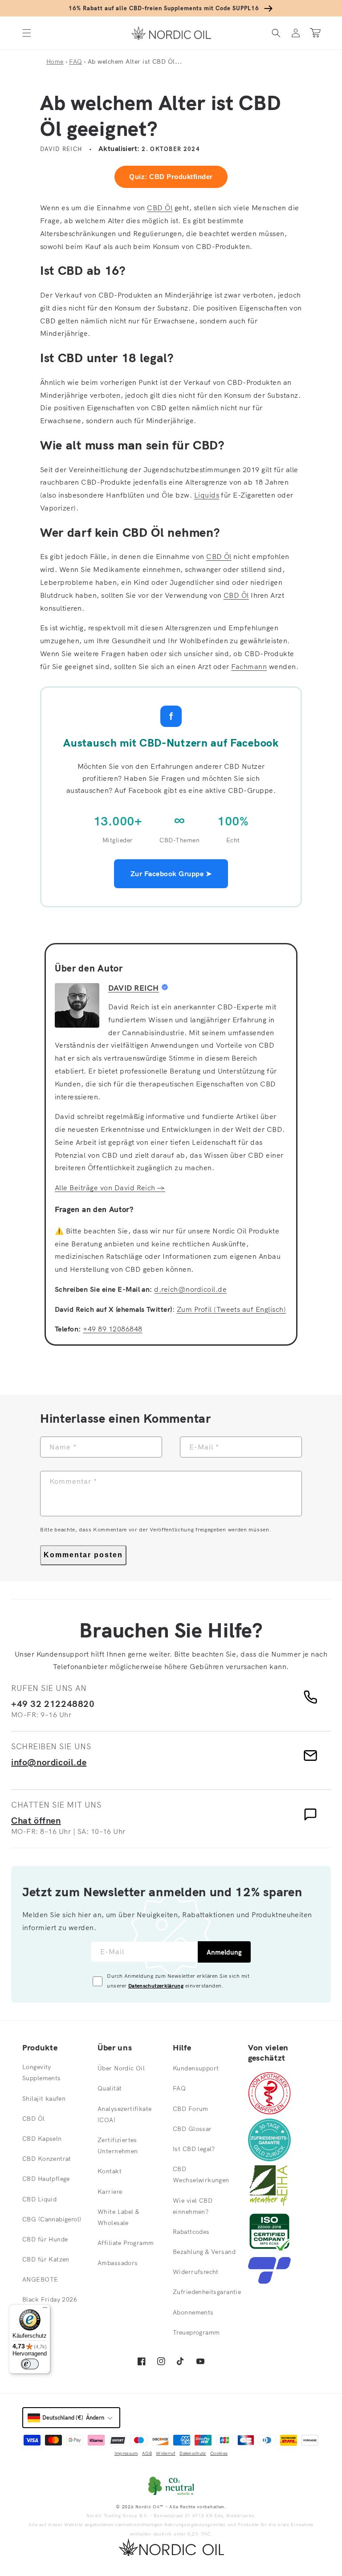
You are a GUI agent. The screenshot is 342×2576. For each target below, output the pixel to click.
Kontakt (110, 2171)
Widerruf (165, 2453)
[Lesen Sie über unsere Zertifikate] (269, 2250)
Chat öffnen (36, 1820)
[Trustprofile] (269, 2281)
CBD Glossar (192, 2129)
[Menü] (45, 2310)
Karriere (110, 2192)
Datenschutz (193, 2453)
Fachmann (249, 666)
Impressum (126, 2453)
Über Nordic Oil (121, 2068)
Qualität (110, 2088)
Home (55, 61)
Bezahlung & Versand (204, 2252)
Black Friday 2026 (50, 2299)
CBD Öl (160, 208)
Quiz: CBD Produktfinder (171, 177)
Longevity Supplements (42, 2072)
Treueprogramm (196, 2332)
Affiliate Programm (126, 2243)
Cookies (219, 2453)
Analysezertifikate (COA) (125, 2114)
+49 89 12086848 (112, 1329)
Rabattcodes (191, 2232)
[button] (27, 33)
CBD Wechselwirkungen (201, 2174)
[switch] (30, 2364)
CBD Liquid (39, 2199)
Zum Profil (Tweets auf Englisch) (231, 1309)
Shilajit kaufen (44, 2098)
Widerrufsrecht (196, 2272)
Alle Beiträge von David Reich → (110, 1188)
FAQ (75, 61)
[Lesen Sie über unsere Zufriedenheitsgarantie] (269, 2159)
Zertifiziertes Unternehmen (118, 2145)
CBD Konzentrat (47, 2159)
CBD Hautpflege (46, 2179)
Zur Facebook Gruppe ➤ (171, 874)
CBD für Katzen (46, 2259)
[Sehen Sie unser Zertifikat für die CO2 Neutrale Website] (171, 2486)
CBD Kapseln (42, 2139)
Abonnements (193, 2312)
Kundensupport (196, 2068)
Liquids (207, 495)
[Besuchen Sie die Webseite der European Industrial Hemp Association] (273, 2204)
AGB (147, 2453)
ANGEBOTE (40, 2279)
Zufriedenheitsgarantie (207, 2292)
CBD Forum (191, 2109)
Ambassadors (118, 2263)
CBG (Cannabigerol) (52, 2219)
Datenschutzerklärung (156, 1986)
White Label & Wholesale (118, 2217)
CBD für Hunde (45, 2239)
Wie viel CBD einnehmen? (193, 2206)
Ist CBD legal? (194, 2149)
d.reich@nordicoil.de (190, 1289)
